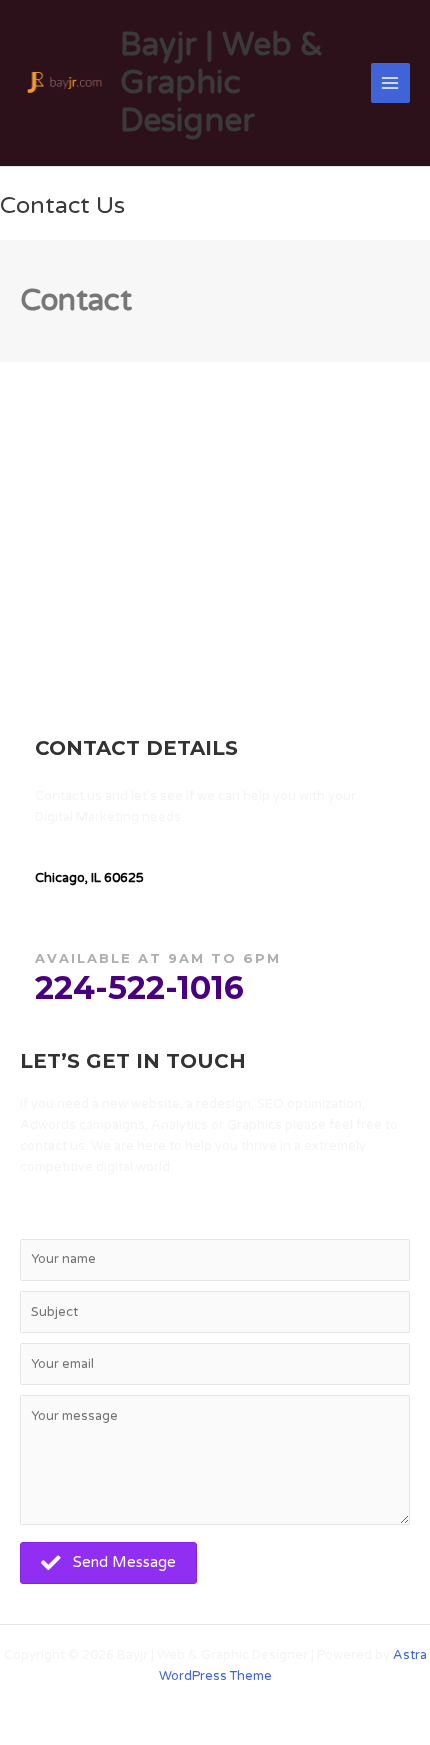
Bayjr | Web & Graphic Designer (221, 83)
